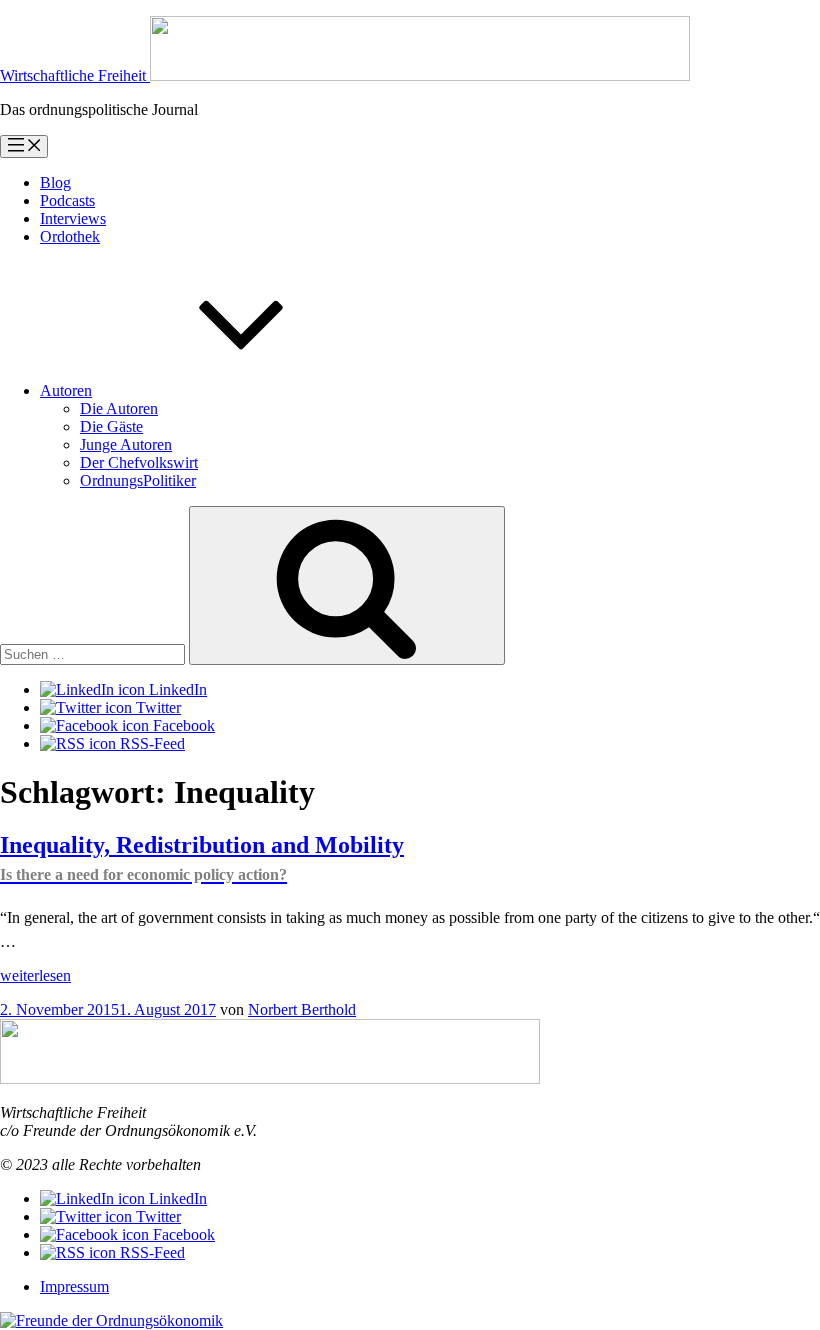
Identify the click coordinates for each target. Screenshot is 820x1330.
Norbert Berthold (302, 1009)
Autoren (66, 390)
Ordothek (70, 236)
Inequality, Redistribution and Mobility (202, 857)
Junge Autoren (126, 444)
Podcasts (67, 200)
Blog (55, 182)
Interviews (73, 218)
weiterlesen (35, 975)
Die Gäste (111, 426)
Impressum (74, 1286)
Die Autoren (119, 408)
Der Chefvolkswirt (139, 462)
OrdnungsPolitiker (138, 480)
